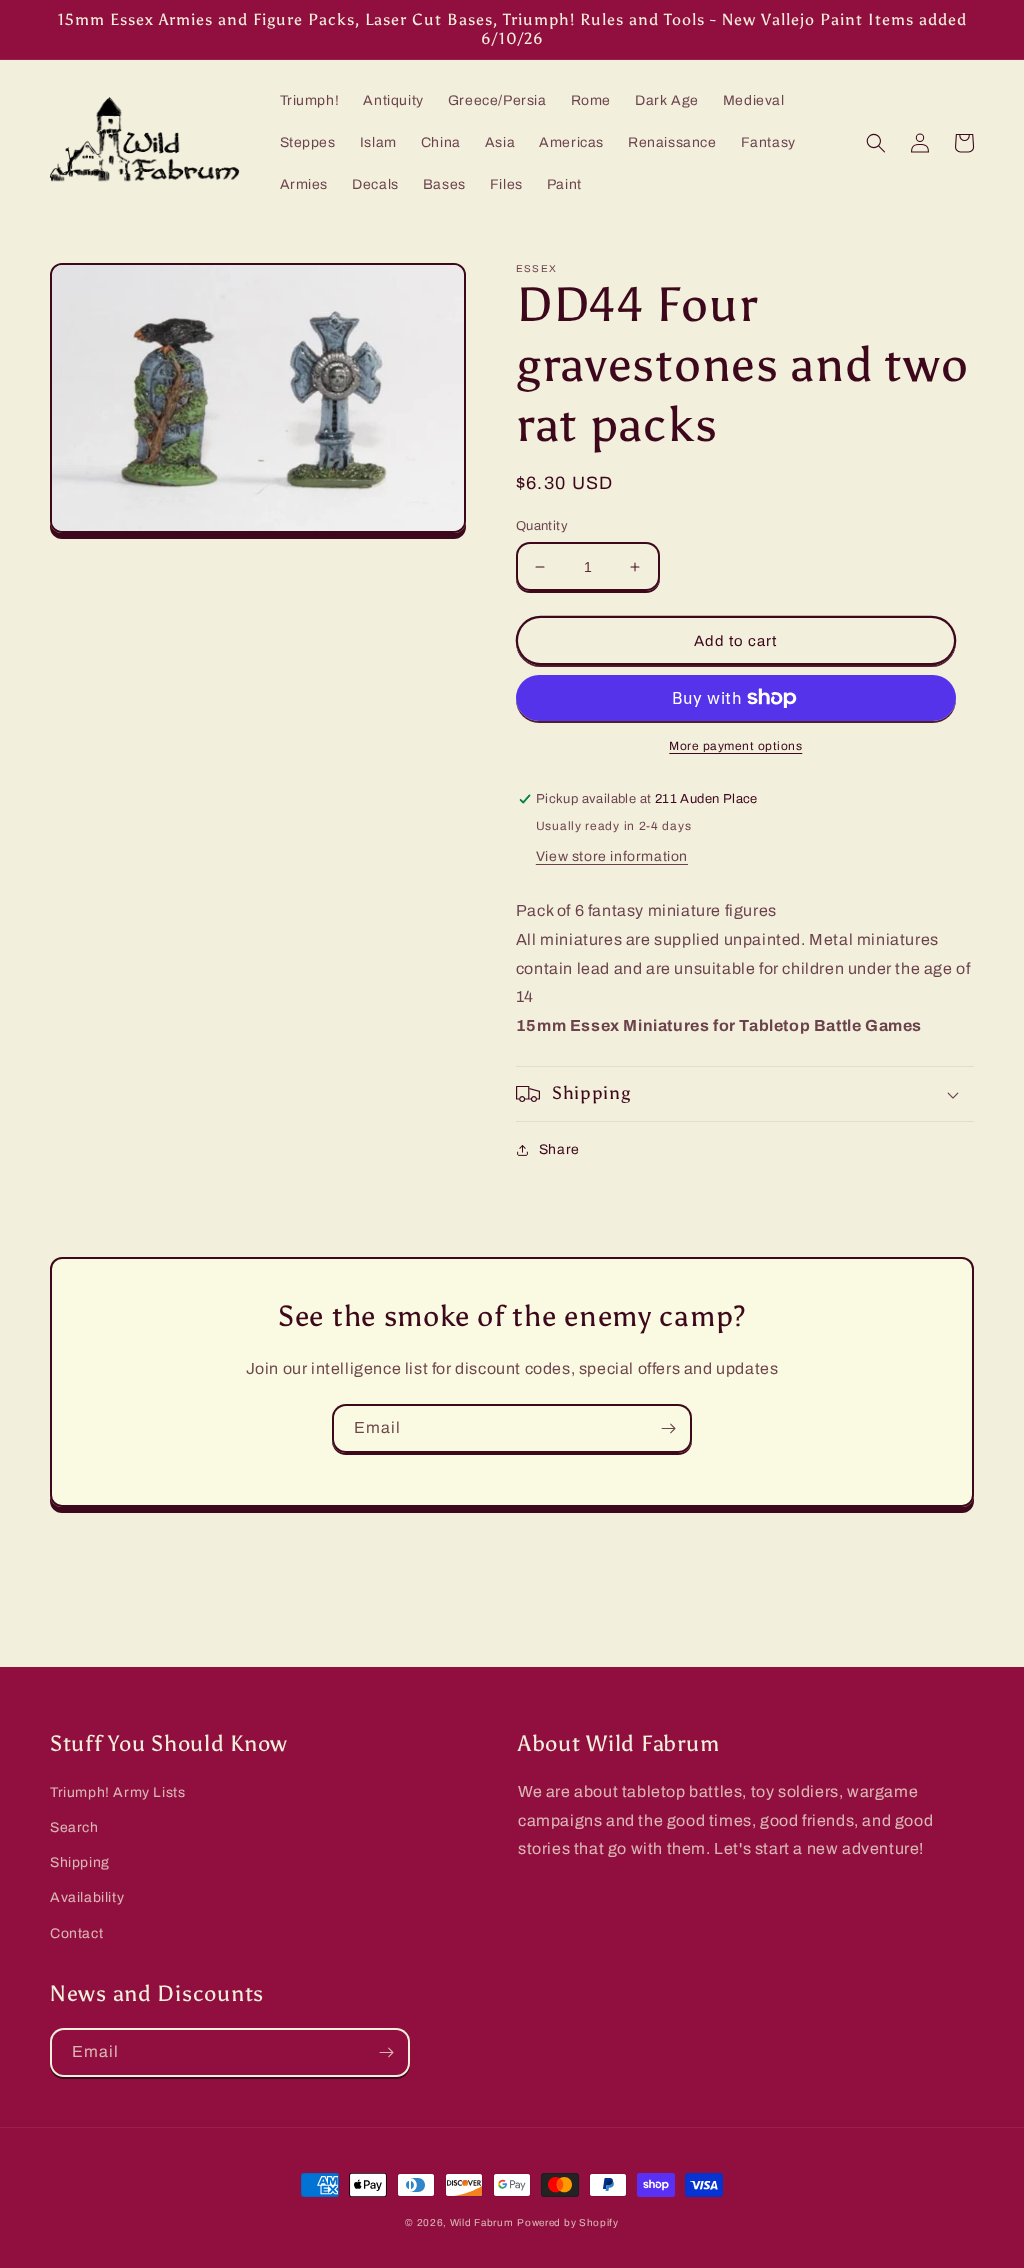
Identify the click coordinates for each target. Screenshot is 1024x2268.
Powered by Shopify (568, 2222)
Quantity (542, 526)
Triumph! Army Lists (117, 1792)
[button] (876, 143)
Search (74, 1827)
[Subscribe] (668, 1428)
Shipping (80, 1862)
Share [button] (559, 1149)
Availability (87, 1897)
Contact (76, 1933)
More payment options (735, 746)
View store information (612, 856)
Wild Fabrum (482, 2222)
